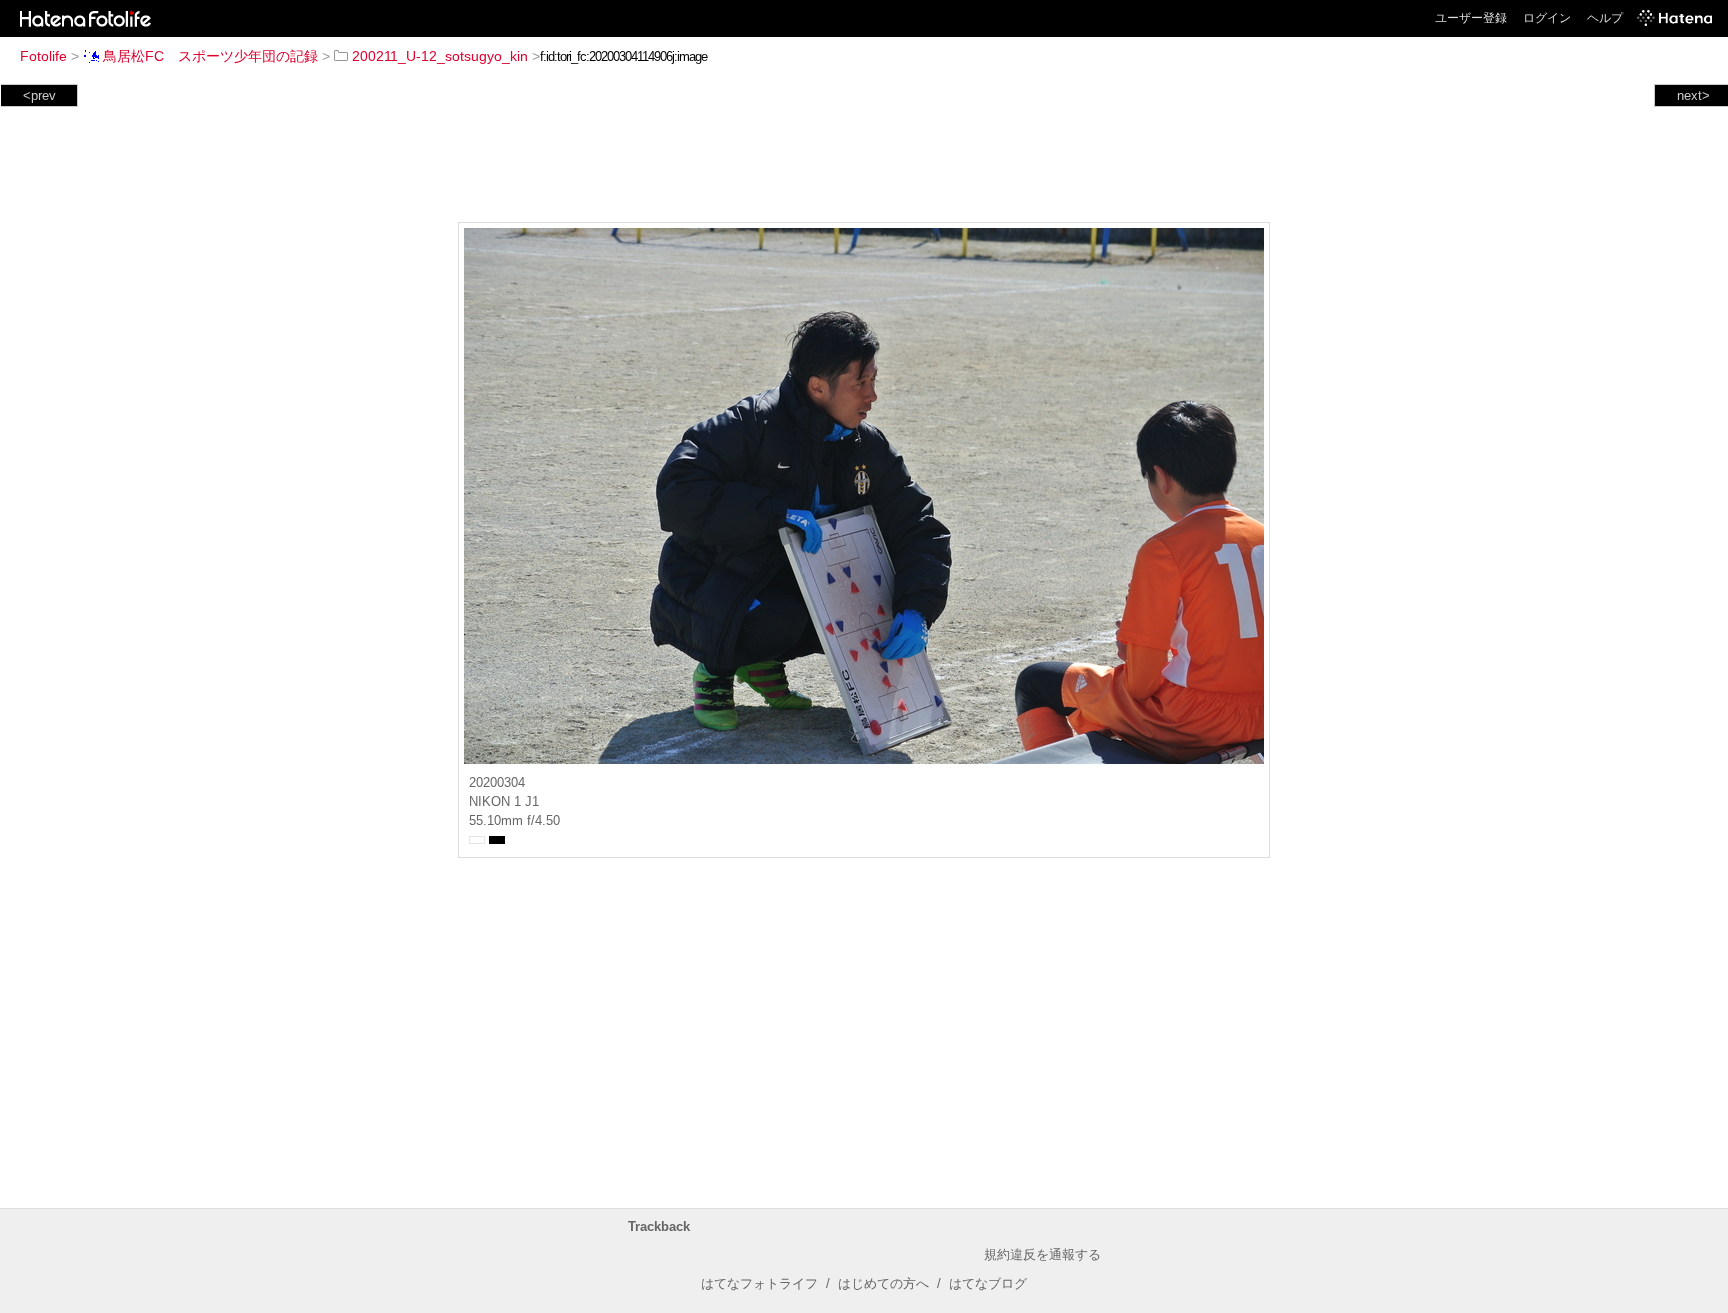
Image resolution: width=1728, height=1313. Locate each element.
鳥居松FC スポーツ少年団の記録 (210, 56)
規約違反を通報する (1042, 1254)
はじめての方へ (883, 1283)
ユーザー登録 (1471, 18)
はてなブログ (988, 1283)
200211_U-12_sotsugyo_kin (440, 56)
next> (1693, 95)
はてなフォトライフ (759, 1283)
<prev (39, 95)
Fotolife (43, 56)
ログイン (1547, 18)
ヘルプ (1605, 18)
